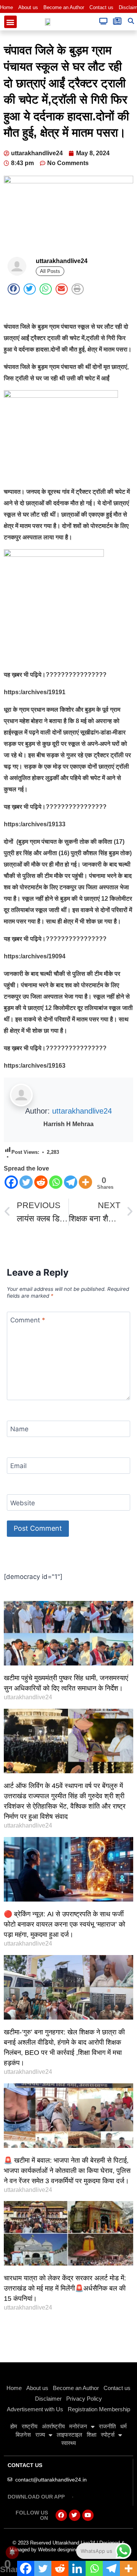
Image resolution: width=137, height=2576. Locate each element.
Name (19, 1429)
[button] (10, 22)
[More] (85, 1182)
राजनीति (107, 2426)
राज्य (40, 2435)
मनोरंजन (78, 2426)
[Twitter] (26, 1182)
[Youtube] (88, 2515)
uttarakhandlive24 (82, 1111)
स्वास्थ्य (68, 2443)
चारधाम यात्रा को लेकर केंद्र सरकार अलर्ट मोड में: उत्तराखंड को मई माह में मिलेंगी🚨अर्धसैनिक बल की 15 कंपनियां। (65, 2288)
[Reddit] (41, 1182)
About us (28, 7)
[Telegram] (71, 1182)
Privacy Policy (84, 2399)
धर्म (123, 2426)
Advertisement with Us (35, 2409)
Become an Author (64, 7)
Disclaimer (48, 2399)
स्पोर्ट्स (108, 2435)
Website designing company (69, 2550)
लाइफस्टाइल (69, 2435)
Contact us (101, 7)
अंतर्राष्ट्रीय (53, 2426)
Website (23, 1503)
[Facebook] (11, 1182)
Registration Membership (99, 2409)
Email (18, 1466)
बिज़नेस (23, 2435)
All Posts (50, 271)
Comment (28, 1320)
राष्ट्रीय (29, 2426)
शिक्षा (92, 2435)
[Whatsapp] (56, 1182)
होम (14, 2426)
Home (6, 7)
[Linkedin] (77, 2568)
